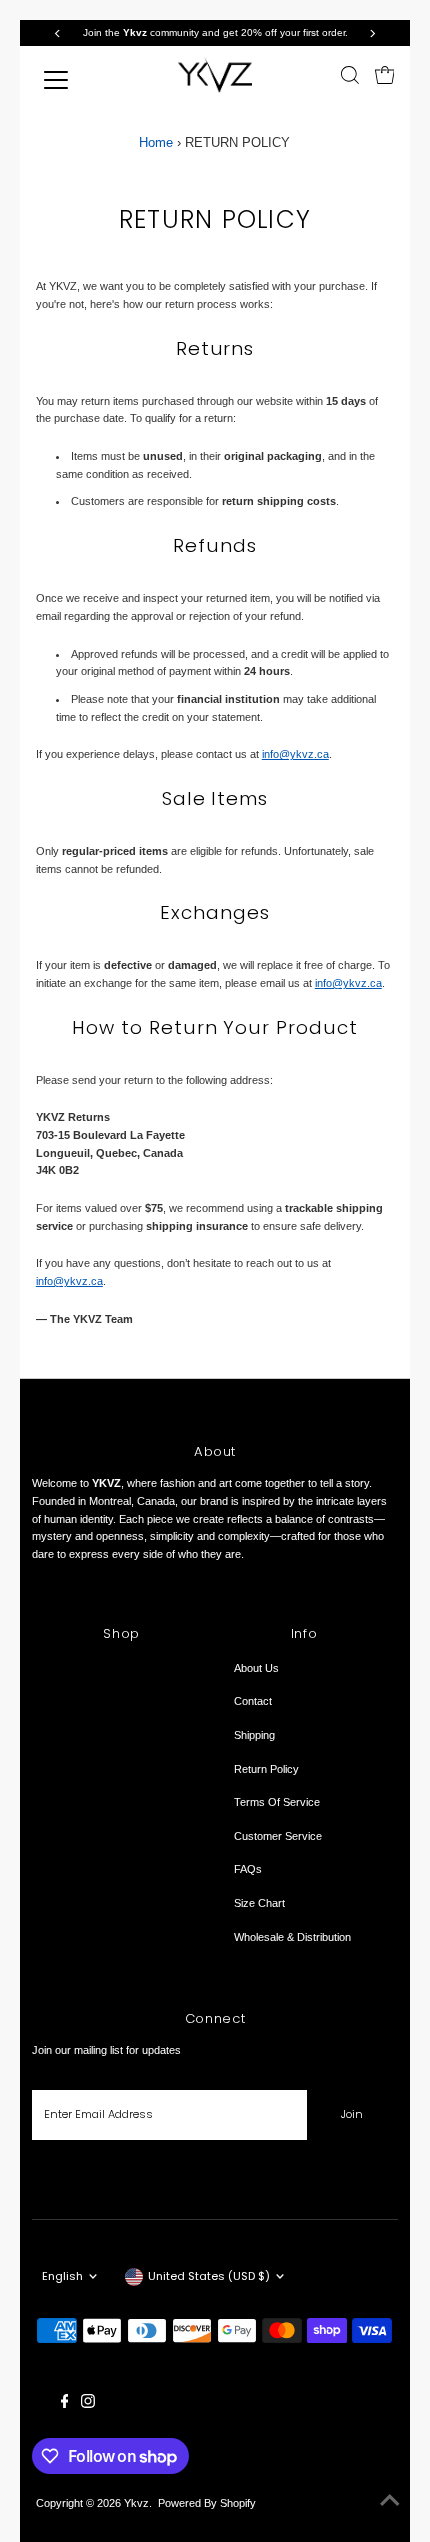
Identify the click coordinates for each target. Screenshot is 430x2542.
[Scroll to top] (390, 2502)
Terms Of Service (277, 1802)
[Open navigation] (73, 80)
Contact (253, 1701)
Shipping (254, 1735)
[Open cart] (385, 75)
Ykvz (136, 2503)
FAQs (248, 1869)
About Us (256, 1668)
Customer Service (278, 1836)
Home (156, 142)
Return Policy (266, 1769)
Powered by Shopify (207, 2503)
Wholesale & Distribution (292, 1937)
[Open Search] (350, 75)
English (62, 2276)
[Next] (371, 33)
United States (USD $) (209, 2276)
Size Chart (259, 1903)
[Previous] (58, 33)
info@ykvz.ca (295, 754)
